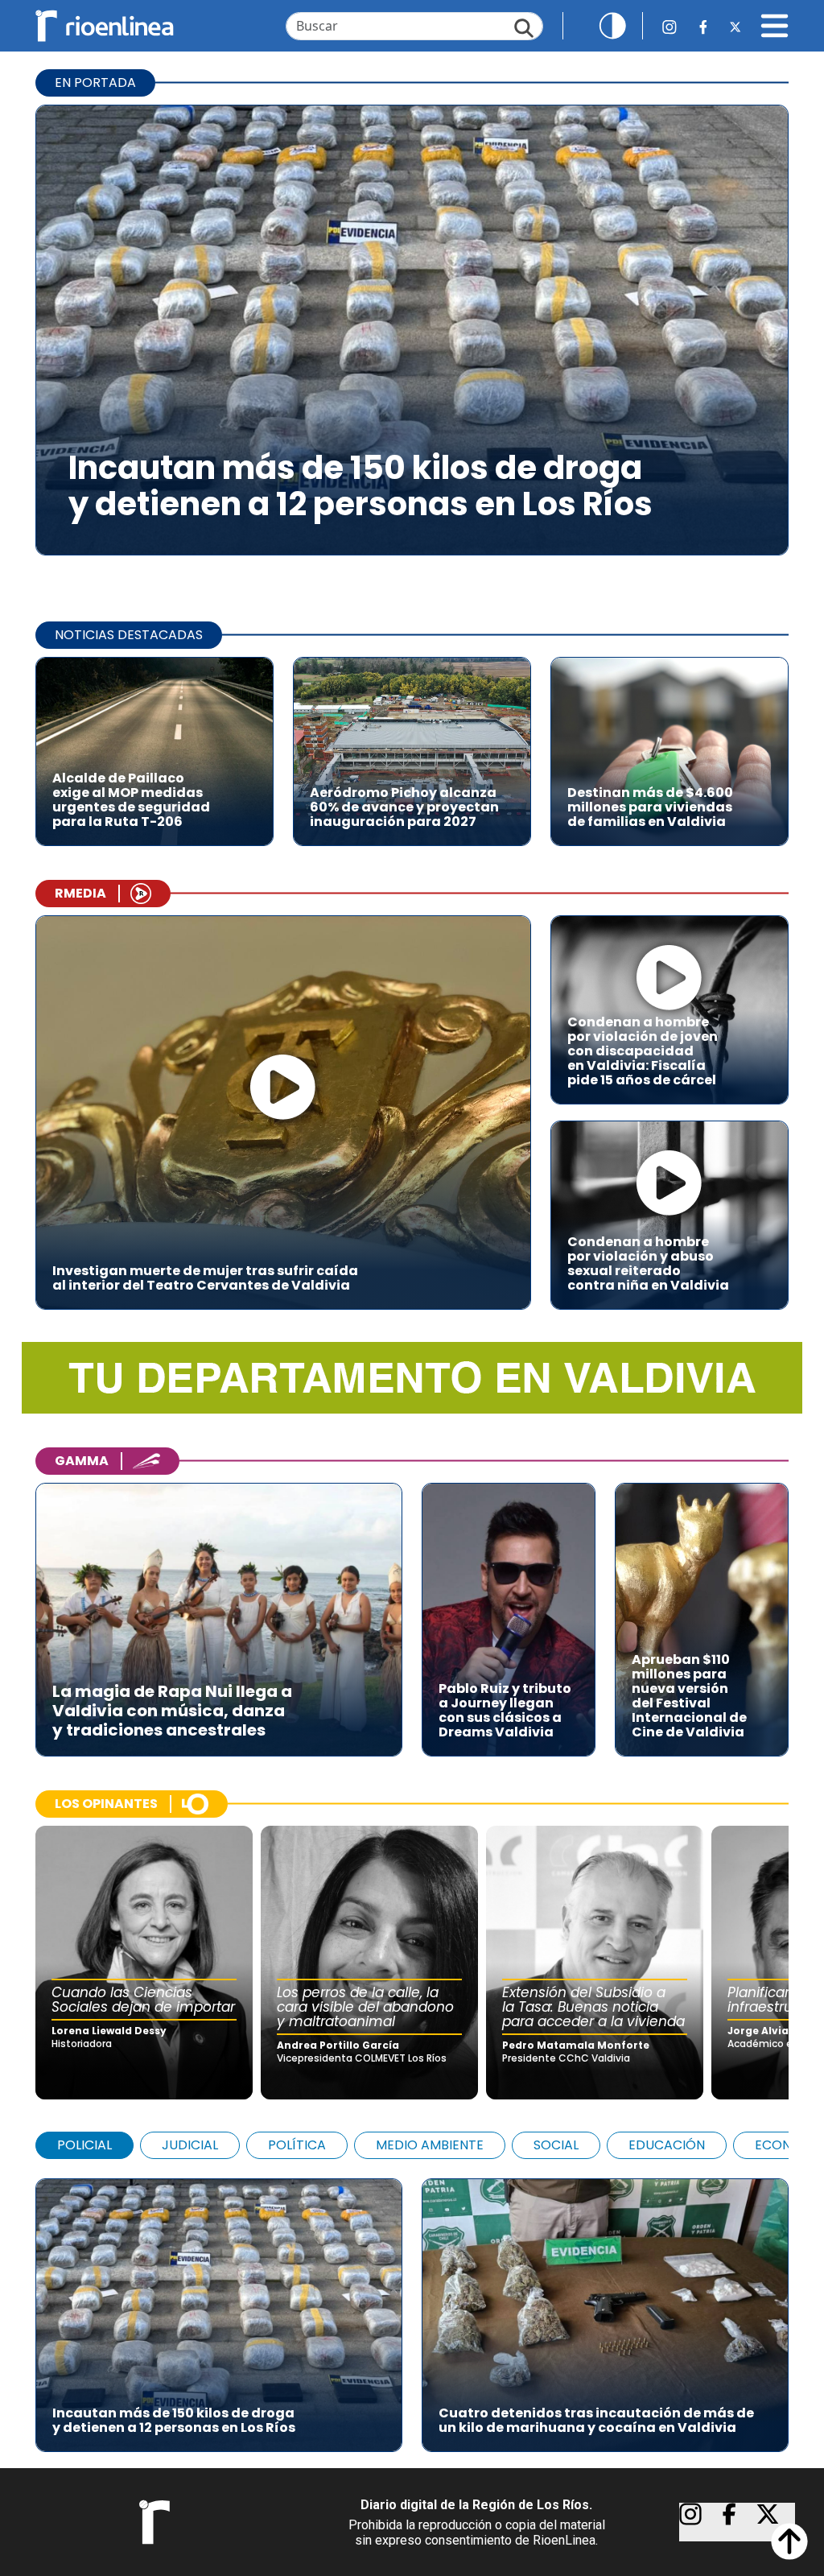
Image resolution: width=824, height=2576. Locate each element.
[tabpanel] (412, 2307)
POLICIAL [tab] (84, 2145)
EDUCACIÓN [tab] (667, 2145)
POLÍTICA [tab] (297, 2145)
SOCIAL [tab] (556, 2145)
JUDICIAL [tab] (190, 2145)
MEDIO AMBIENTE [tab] (430, 2145)
